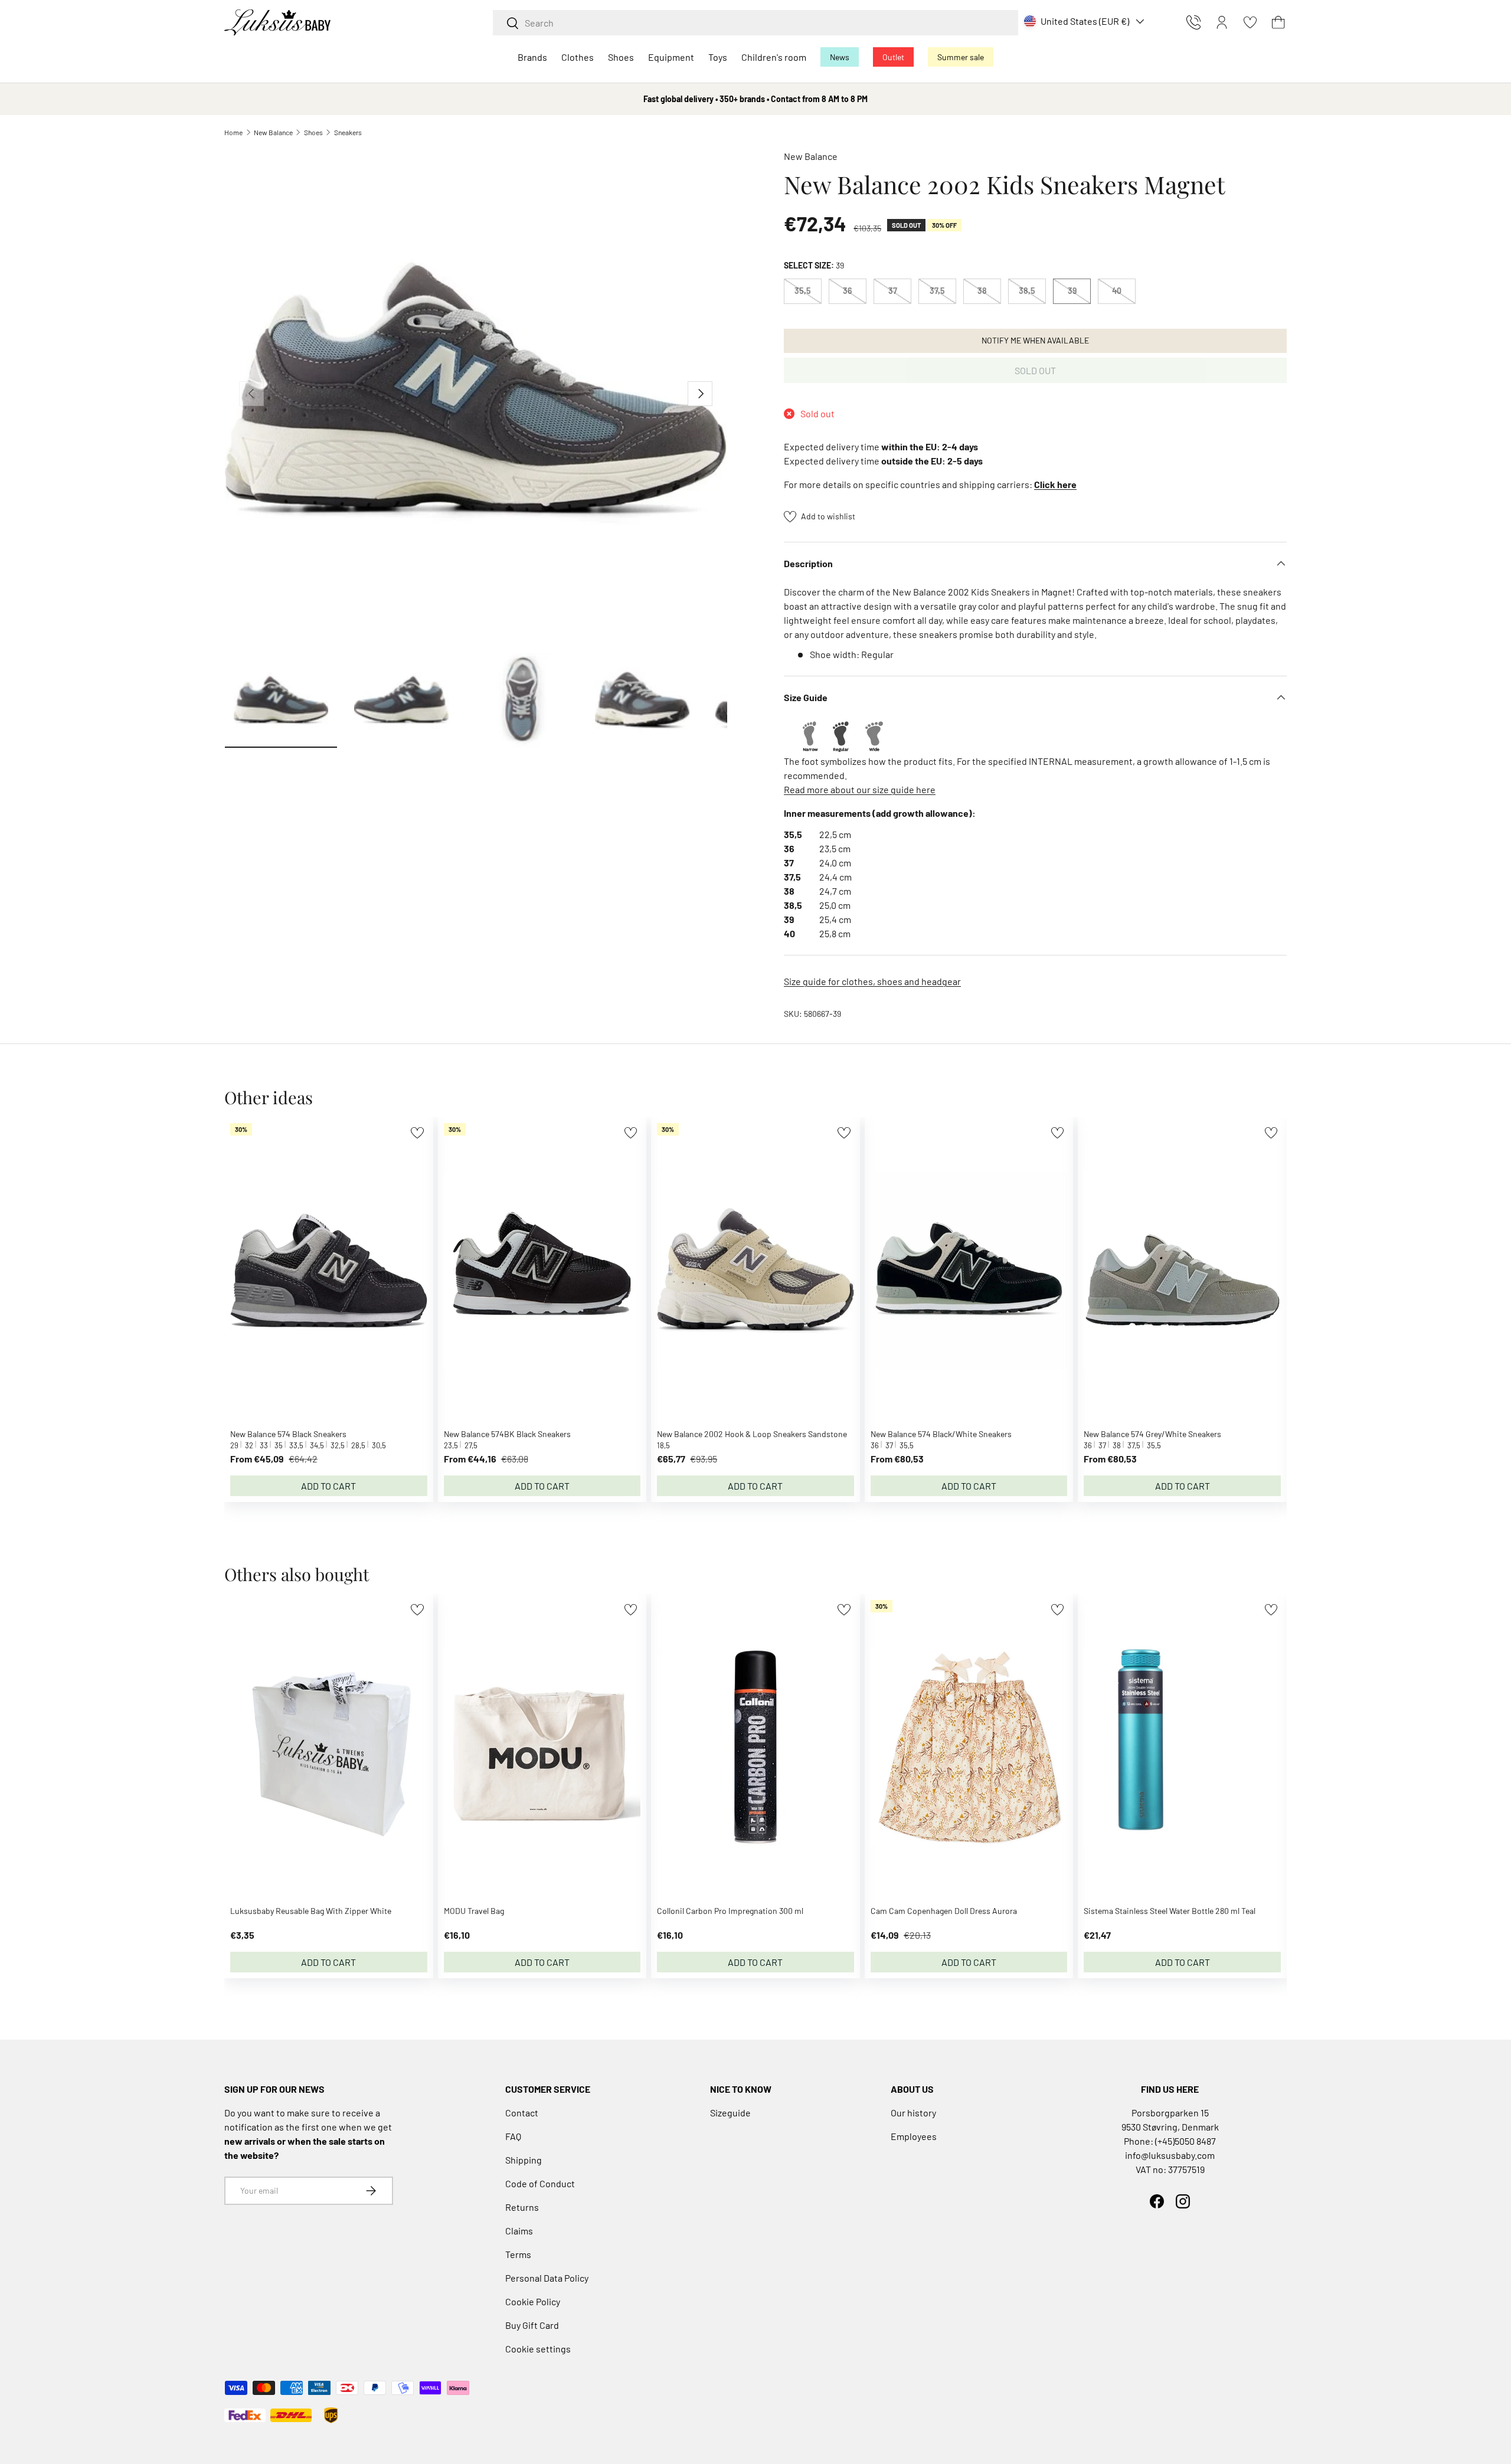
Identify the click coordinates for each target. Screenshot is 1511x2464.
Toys (718, 57)
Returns (522, 2207)
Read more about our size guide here (860, 789)
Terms (518, 2254)
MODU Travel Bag (474, 1911)
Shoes (621, 57)
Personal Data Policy (547, 2278)
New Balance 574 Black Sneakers (288, 1434)
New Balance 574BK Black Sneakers (507, 1434)
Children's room (774, 57)
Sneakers (348, 132)
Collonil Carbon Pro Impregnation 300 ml (730, 1911)
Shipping (524, 2160)
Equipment (671, 57)
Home (233, 132)
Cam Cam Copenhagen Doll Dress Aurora (944, 1911)
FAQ (513, 2136)
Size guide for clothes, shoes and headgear (872, 981)
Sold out (1035, 370)
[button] (1278, 22)
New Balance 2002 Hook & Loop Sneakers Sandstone (752, 1434)
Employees (914, 2136)
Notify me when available (1035, 340)
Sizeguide (730, 2113)
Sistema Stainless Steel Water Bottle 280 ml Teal (1170, 1911)
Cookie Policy (533, 2301)
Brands (532, 57)
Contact (522, 2113)
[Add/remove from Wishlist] (417, 1133)
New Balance (273, 132)
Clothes (578, 57)
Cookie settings (538, 2349)
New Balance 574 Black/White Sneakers (941, 1434)
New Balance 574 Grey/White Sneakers (1152, 1434)
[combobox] (755, 23)
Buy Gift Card (532, 2325)
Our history (913, 2113)
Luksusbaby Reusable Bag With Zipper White (311, 1911)
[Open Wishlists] (1250, 22)
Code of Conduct (540, 2183)
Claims (519, 2231)
